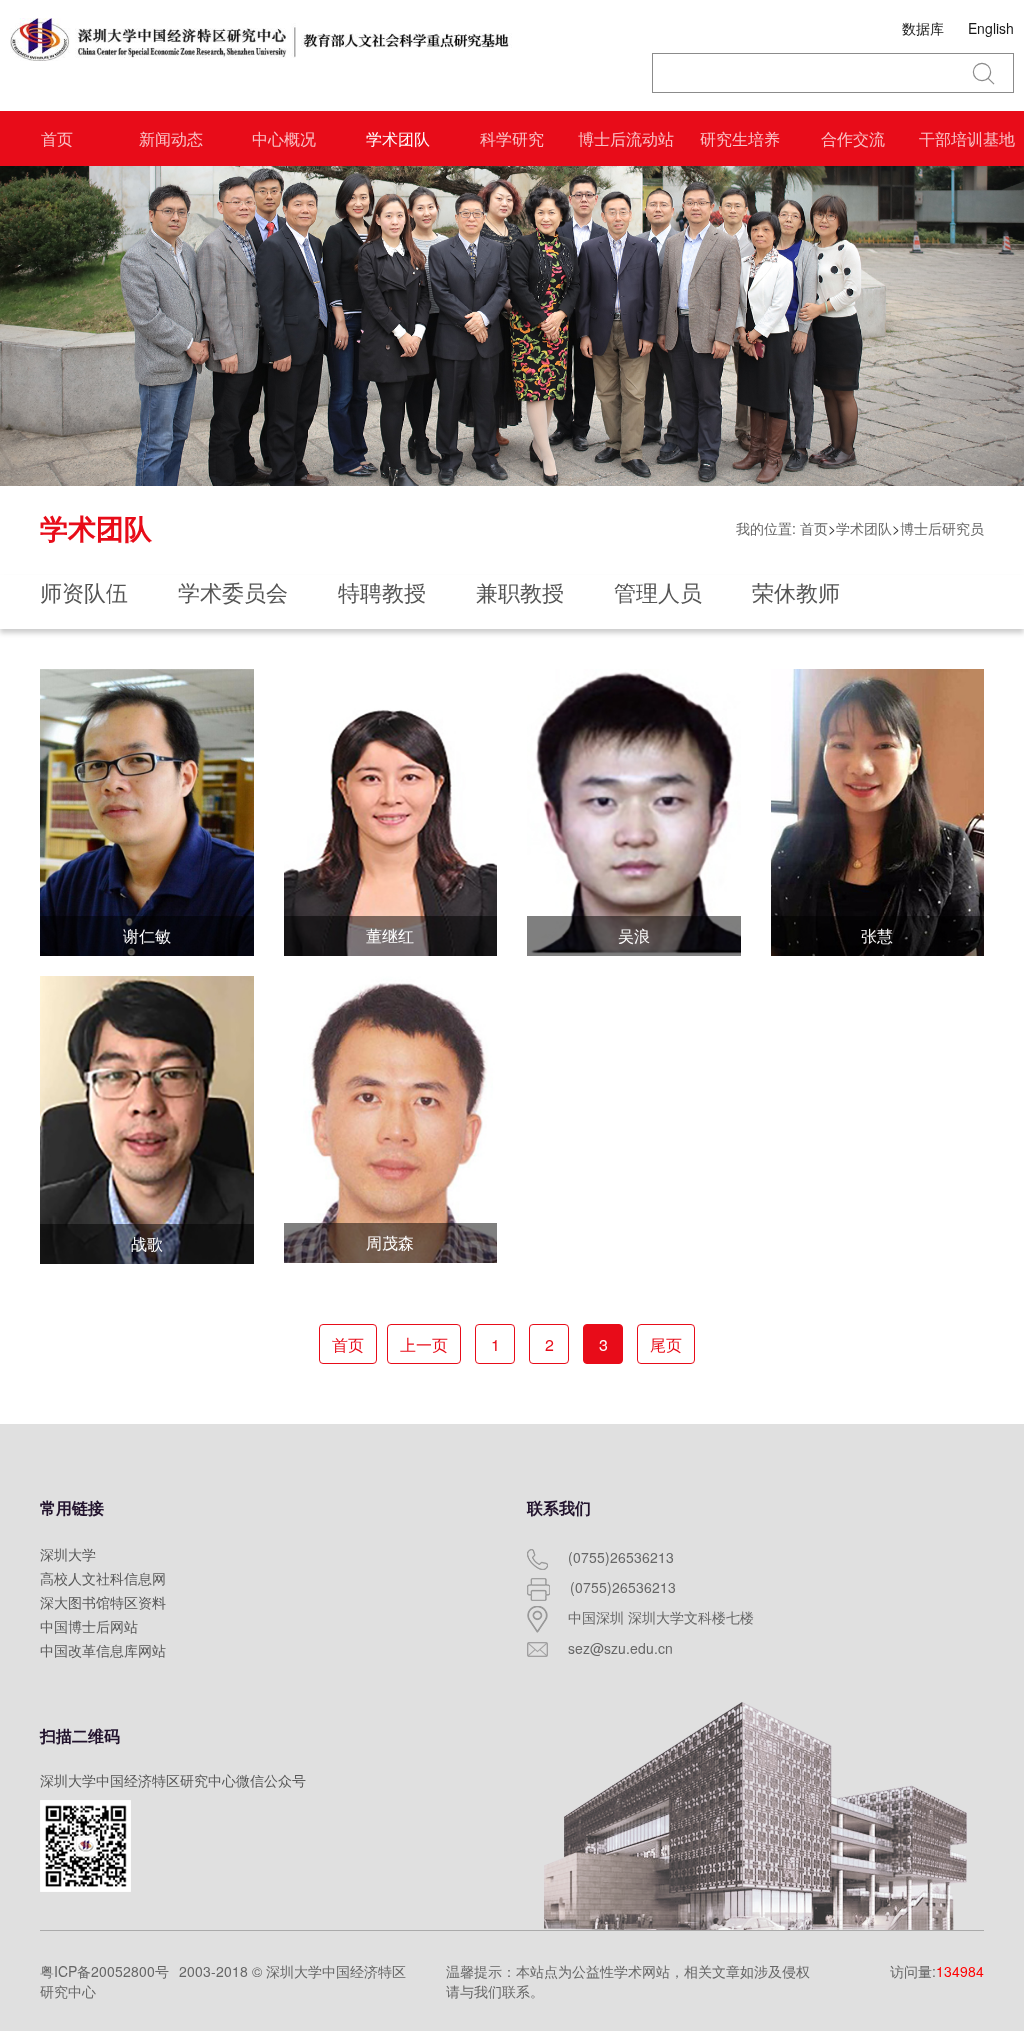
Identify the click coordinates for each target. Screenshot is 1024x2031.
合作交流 (853, 138)
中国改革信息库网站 (103, 1650)
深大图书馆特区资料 (103, 1602)
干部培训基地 (967, 138)
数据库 (923, 28)
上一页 (424, 1344)
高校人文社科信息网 (103, 1578)
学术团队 (398, 138)
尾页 (666, 1344)
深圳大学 (68, 1554)
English (991, 28)
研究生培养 (740, 138)
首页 (57, 138)
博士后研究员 (942, 528)
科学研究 (512, 138)
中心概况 (284, 138)
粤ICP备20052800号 (104, 1971)
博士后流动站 (626, 138)
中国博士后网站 (89, 1626)
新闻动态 (171, 138)
